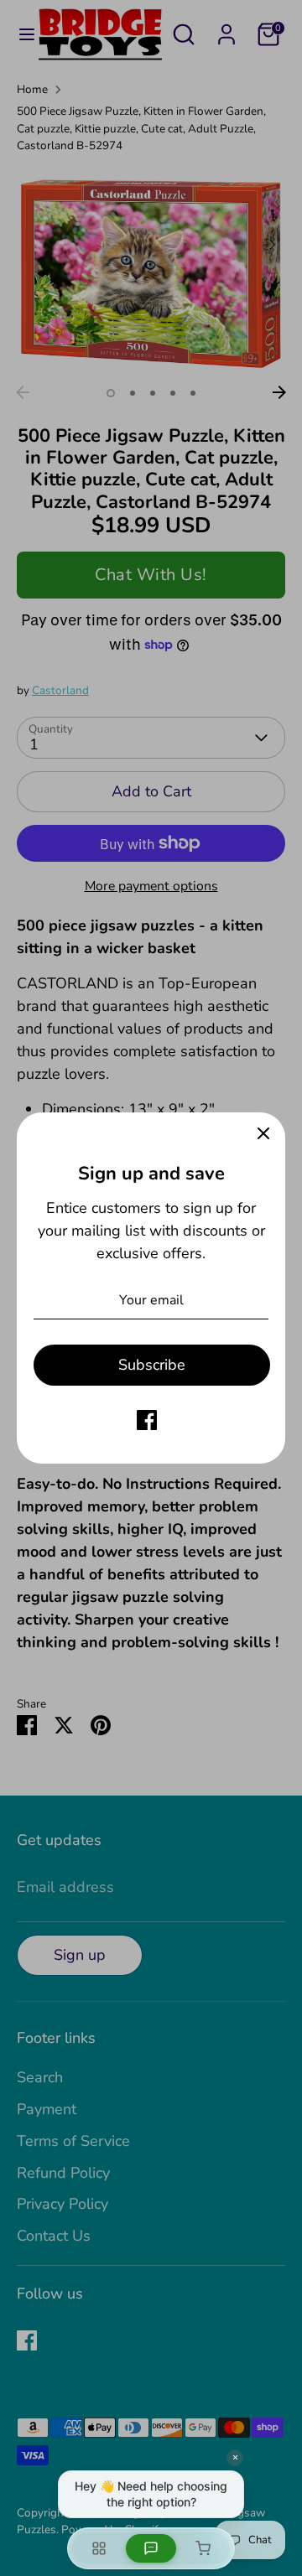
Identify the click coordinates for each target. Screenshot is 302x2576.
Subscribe (152, 1365)
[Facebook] (147, 1420)
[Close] (263, 1134)
